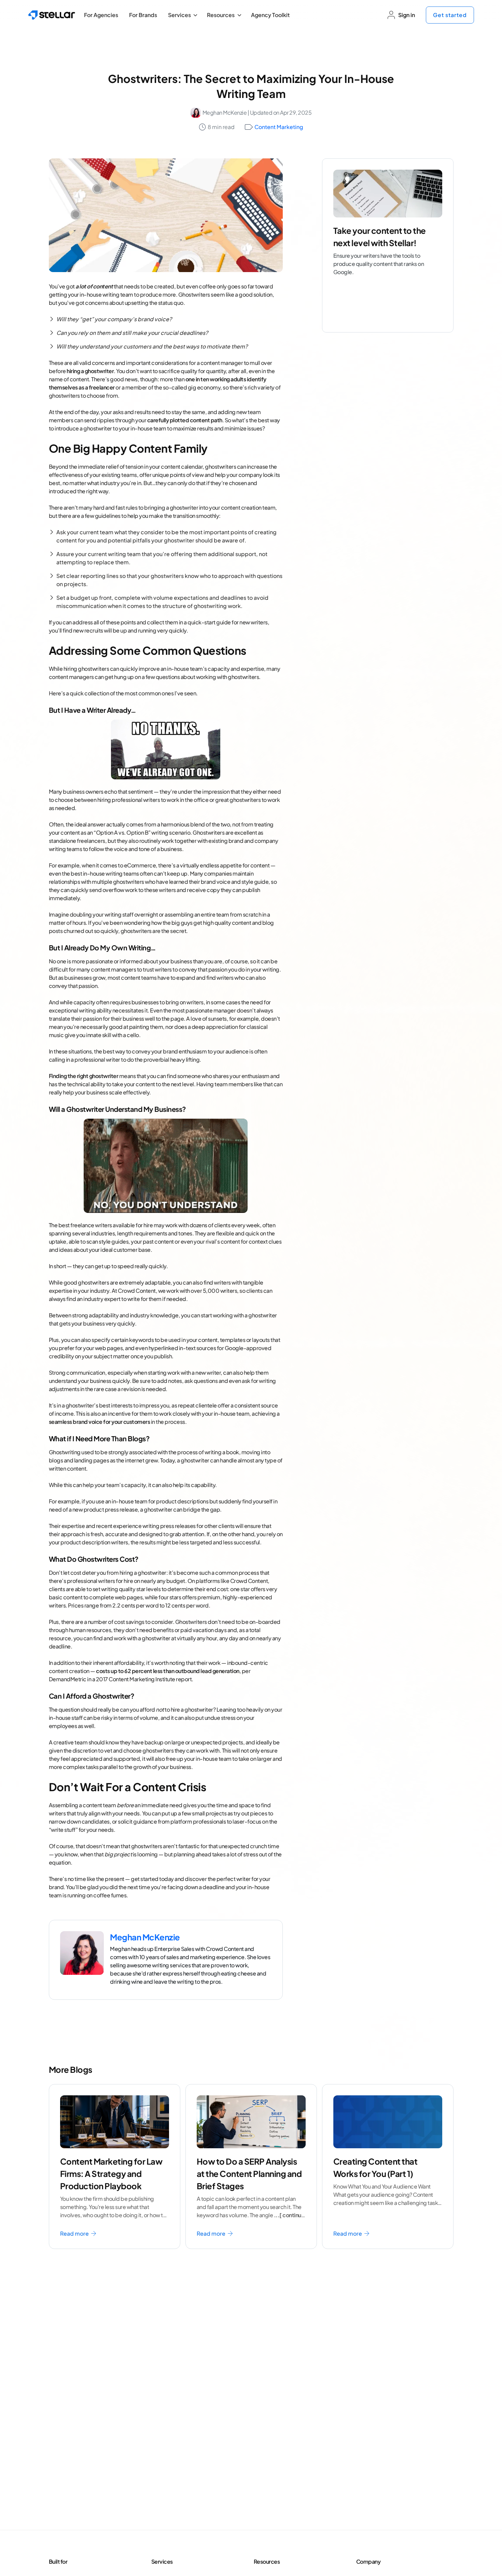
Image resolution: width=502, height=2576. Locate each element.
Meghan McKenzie (225, 112)
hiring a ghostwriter (90, 371)
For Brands (143, 15)
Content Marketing (279, 127)
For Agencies (101, 15)
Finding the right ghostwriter (84, 1076)
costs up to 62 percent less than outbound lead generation (168, 1671)
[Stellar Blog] (52, 15)
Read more (75, 2233)
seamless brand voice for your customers (100, 1422)
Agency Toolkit (270, 15)
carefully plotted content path (185, 420)
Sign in (407, 15)
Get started (450, 15)
